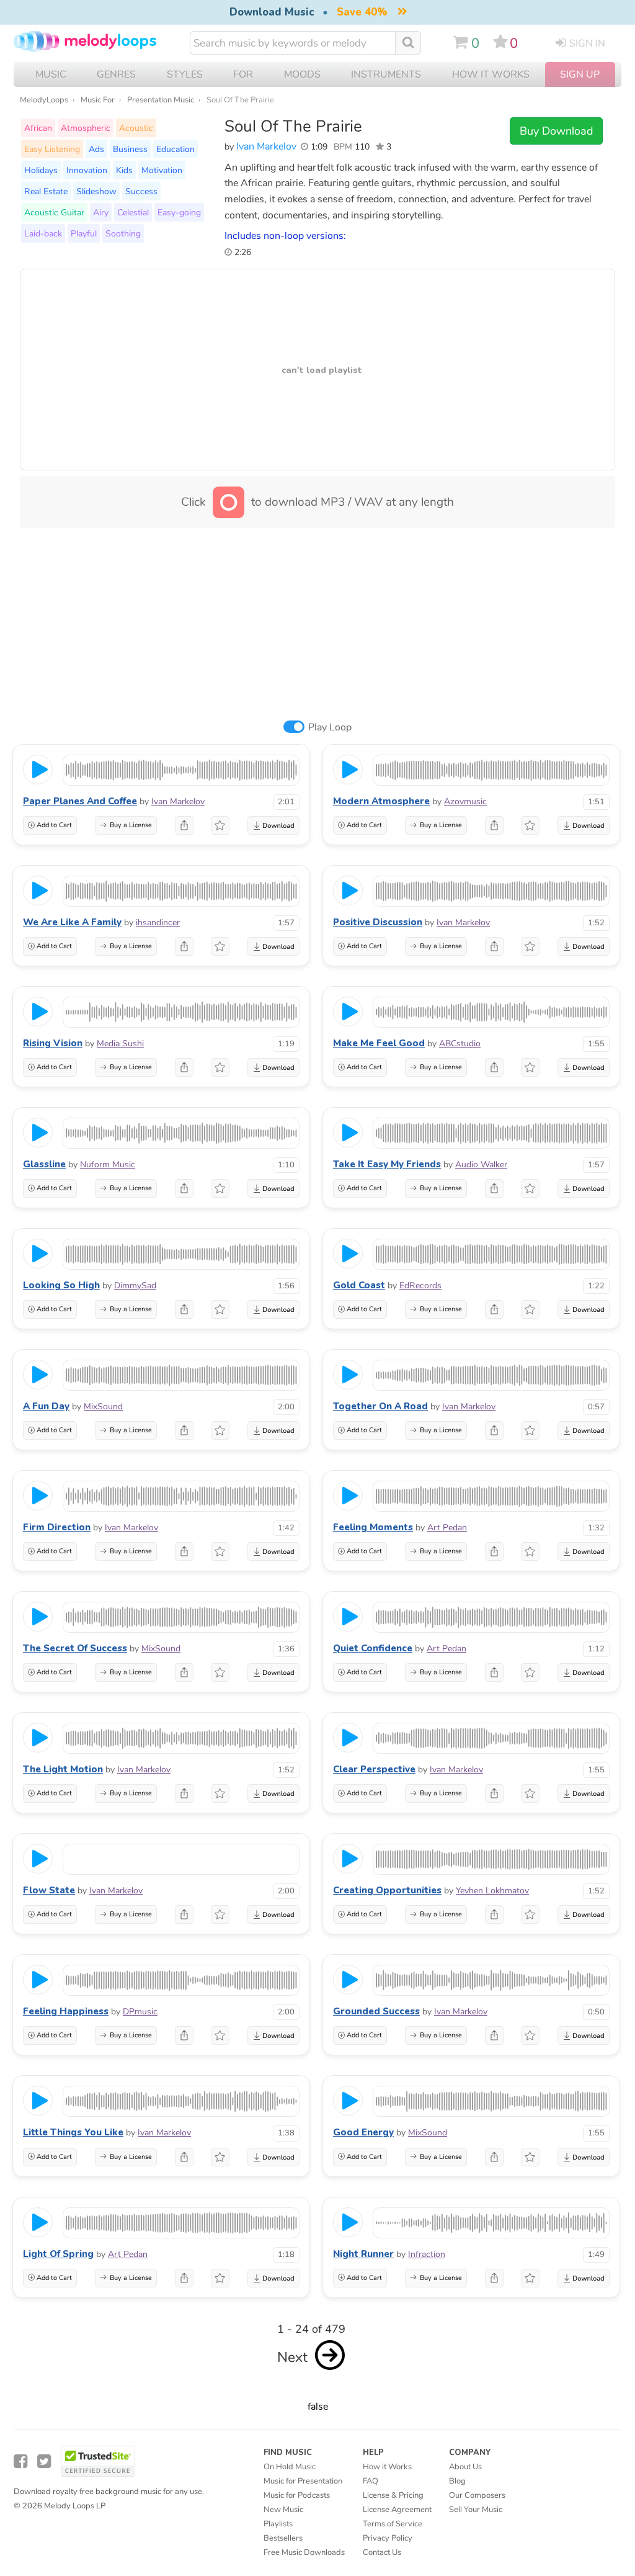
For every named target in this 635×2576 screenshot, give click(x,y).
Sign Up (580, 74)
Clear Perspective (374, 1769)
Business (130, 149)
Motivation (162, 170)
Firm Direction (57, 1527)
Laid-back (43, 233)
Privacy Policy (388, 2538)
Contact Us (382, 2552)
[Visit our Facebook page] (20, 2462)
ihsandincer (158, 922)
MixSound (103, 1407)
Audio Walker (481, 1165)
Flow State (49, 1890)
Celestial (133, 212)
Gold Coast (359, 1285)
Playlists (278, 2524)
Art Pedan (447, 1528)
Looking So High (61, 1285)
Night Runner (363, 2254)
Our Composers (477, 2495)
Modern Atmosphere (381, 801)
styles (185, 74)
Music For (98, 100)
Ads (96, 149)
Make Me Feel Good (379, 1043)
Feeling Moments (373, 1527)
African (38, 128)
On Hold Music (290, 2467)
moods (302, 74)
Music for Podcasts (297, 2495)
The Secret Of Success (75, 1648)
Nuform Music (108, 1165)
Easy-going (179, 212)
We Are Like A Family (72, 922)
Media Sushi (120, 1043)
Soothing (123, 233)
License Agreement (397, 2510)
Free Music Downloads (304, 2552)
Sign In (587, 43)
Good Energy (363, 2132)
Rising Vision (53, 1043)
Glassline (44, 1164)
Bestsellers (283, 2538)
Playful (84, 233)
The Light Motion (63, 1769)
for (243, 74)
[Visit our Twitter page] (44, 2462)
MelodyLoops (44, 100)
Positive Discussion (378, 922)
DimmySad (135, 1286)
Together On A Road (380, 1406)
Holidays (41, 170)
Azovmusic (465, 801)
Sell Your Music (476, 2510)
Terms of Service (393, 2524)
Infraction (427, 2254)
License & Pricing (393, 2495)
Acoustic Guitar (54, 212)
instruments (386, 74)
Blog (457, 2481)
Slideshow (96, 191)
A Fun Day (46, 1406)
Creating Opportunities (387, 1890)
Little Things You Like (73, 2132)
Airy (101, 212)
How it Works (491, 74)
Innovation (87, 170)
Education (175, 149)
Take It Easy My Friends (387, 1164)
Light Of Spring (58, 2254)
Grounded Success (376, 2011)
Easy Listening (52, 149)
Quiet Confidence (373, 1648)
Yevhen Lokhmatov (492, 1891)
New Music (283, 2510)
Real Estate (46, 191)
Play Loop (330, 727)
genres (116, 74)
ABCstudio (460, 1043)
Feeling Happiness (66, 2011)
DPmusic (140, 2012)
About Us (465, 2467)
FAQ (371, 2481)
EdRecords (420, 1286)
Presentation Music (161, 100)
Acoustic (136, 128)
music (51, 74)
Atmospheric (86, 128)
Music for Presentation (303, 2481)
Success (141, 191)
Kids (124, 170)
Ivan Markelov (266, 146)
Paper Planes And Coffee (80, 801)
